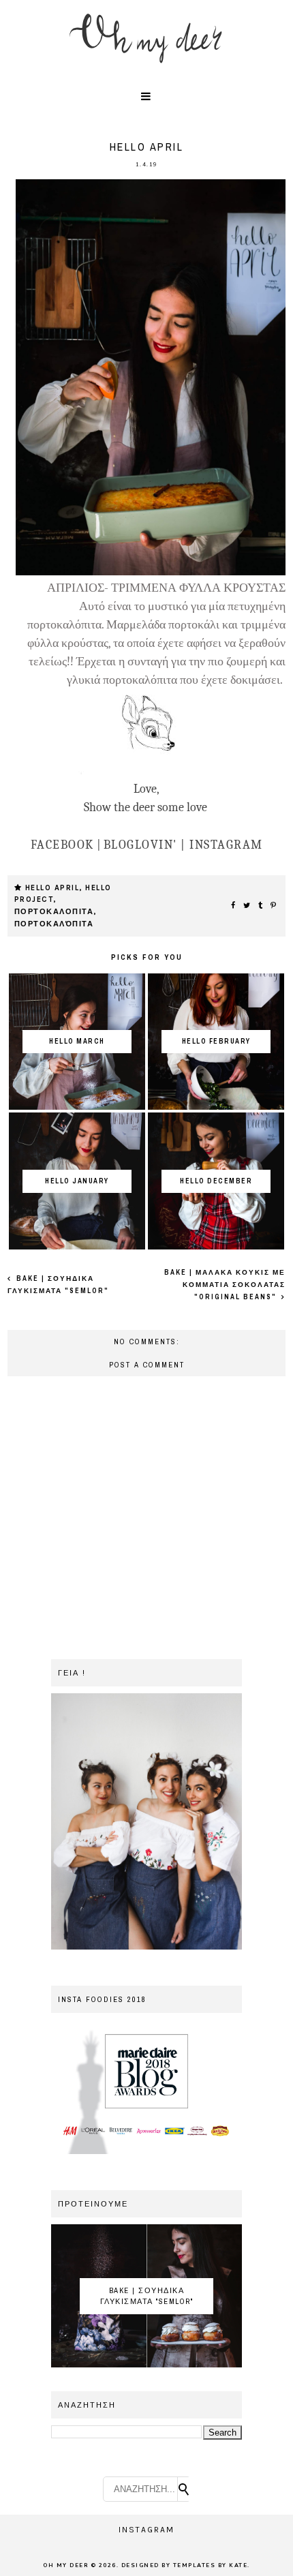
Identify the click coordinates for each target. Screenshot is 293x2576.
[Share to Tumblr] (261, 906)
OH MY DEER (65, 2565)
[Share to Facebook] (234, 906)
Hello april (52, 888)
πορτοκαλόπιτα (54, 924)
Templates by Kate (211, 2565)
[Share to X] (247, 906)
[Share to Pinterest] (274, 906)
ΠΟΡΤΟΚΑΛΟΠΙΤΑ (54, 912)
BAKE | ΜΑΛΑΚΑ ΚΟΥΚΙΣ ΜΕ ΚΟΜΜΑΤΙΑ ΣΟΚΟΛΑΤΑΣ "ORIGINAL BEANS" (225, 1285)
